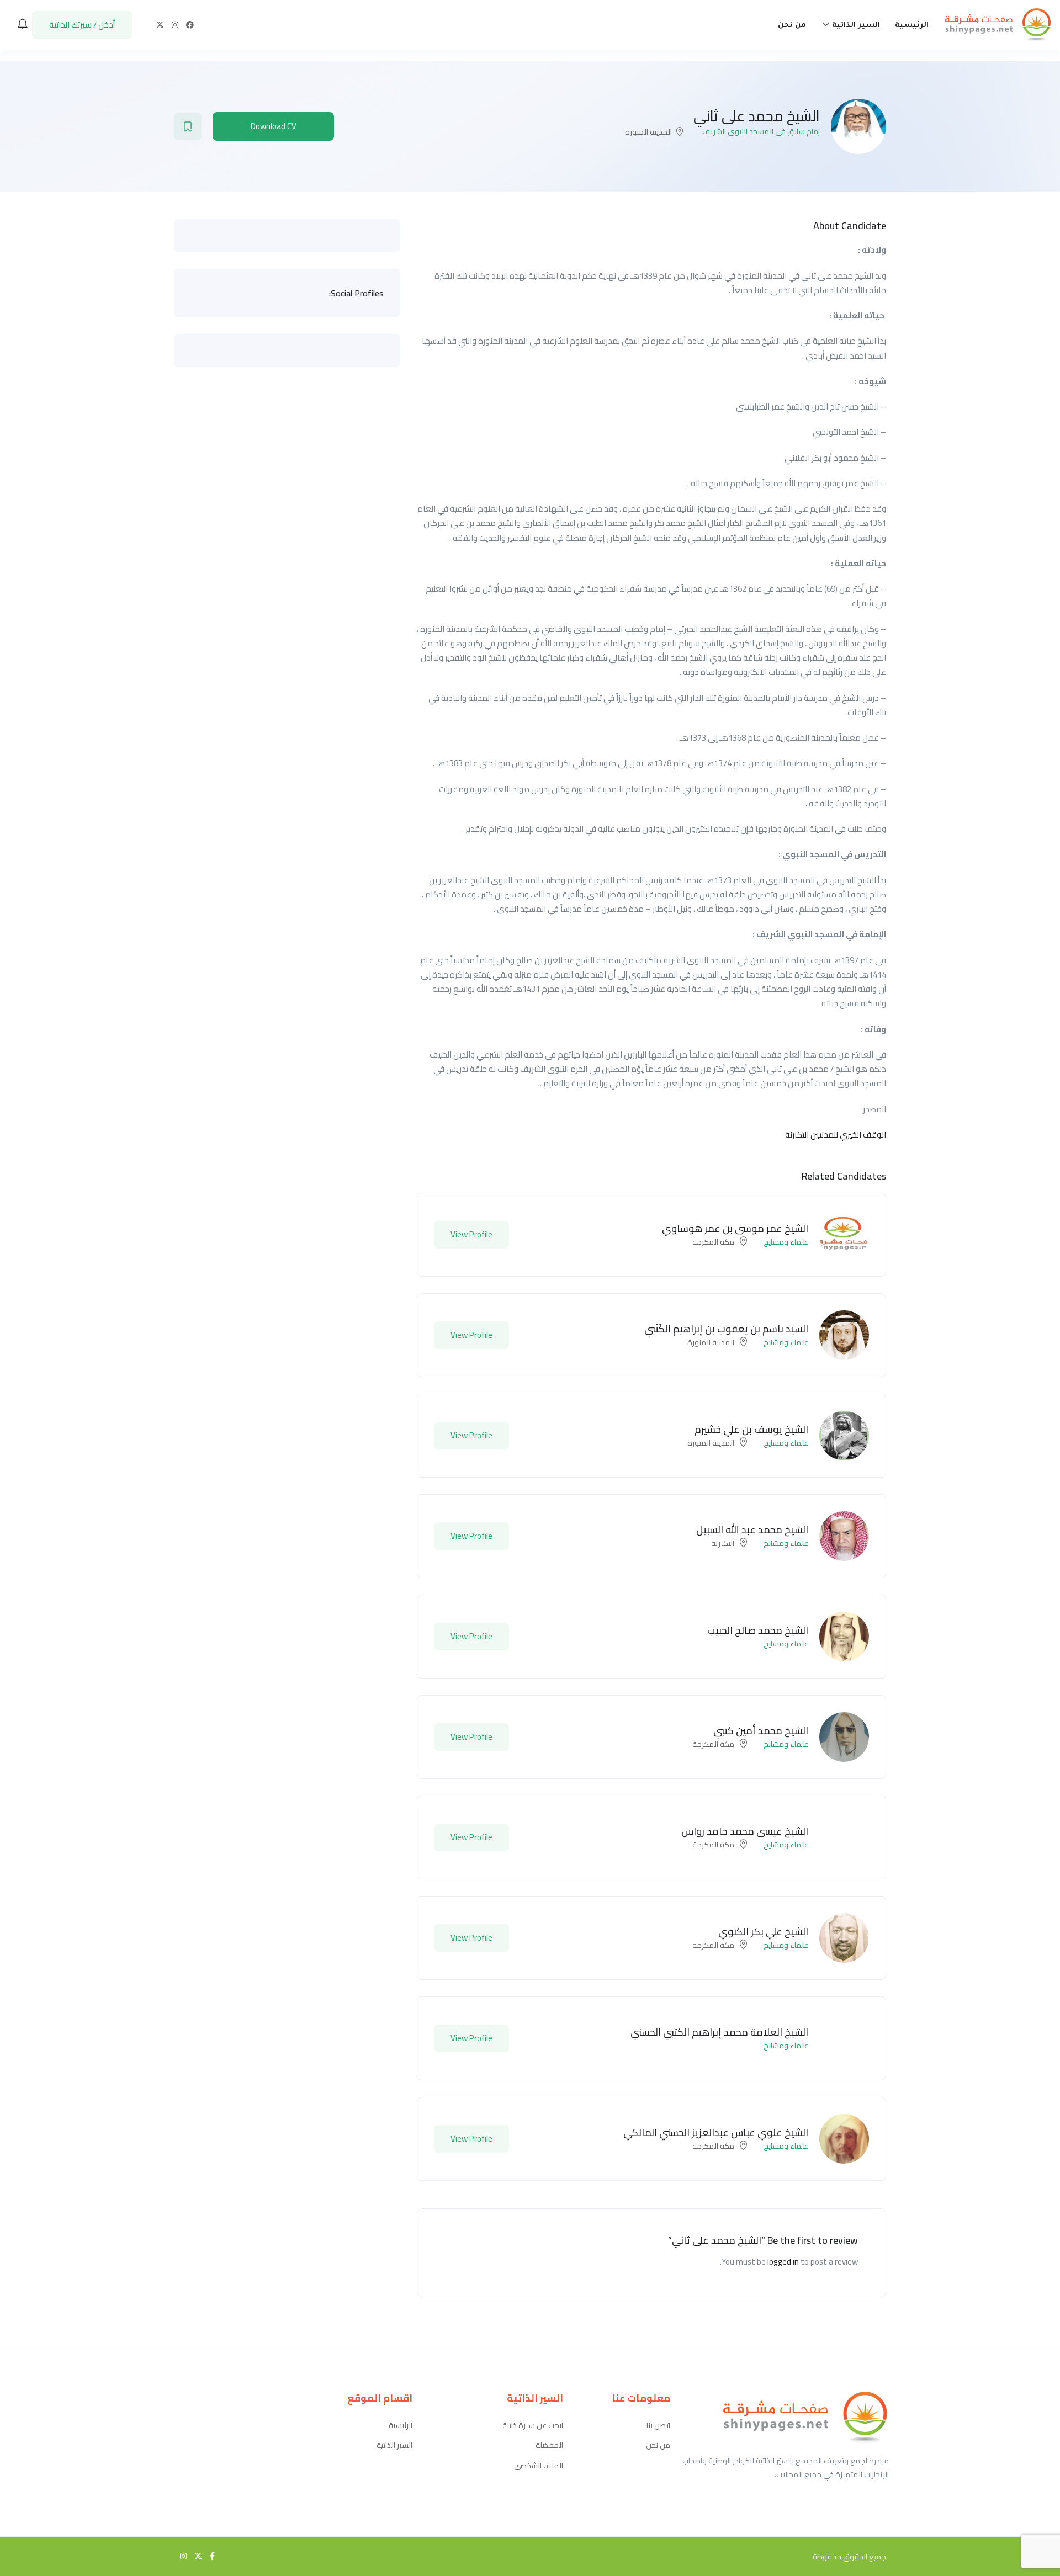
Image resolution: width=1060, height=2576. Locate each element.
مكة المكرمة (713, 1242)
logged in (783, 2262)
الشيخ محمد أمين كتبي (761, 1731)
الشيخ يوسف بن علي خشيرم (751, 1429)
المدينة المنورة (648, 132)
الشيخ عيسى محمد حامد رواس (745, 1831)
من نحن (792, 26)
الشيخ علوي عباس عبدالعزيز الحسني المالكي (716, 2132)
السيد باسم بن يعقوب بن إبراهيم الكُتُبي (726, 1329)
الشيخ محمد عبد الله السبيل (752, 1530)
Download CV (274, 126)
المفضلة (549, 2445)
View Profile (471, 1234)
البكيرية (723, 1543)
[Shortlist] (188, 126)
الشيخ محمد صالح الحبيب (758, 1630)
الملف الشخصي (539, 2466)
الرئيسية (912, 26)
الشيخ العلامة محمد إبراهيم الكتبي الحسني (719, 2032)
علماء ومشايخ (786, 1242)
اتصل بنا (658, 2426)
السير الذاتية (855, 26)
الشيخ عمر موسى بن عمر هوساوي (735, 1228)
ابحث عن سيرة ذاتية (533, 2426)
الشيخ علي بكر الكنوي (763, 1932)
